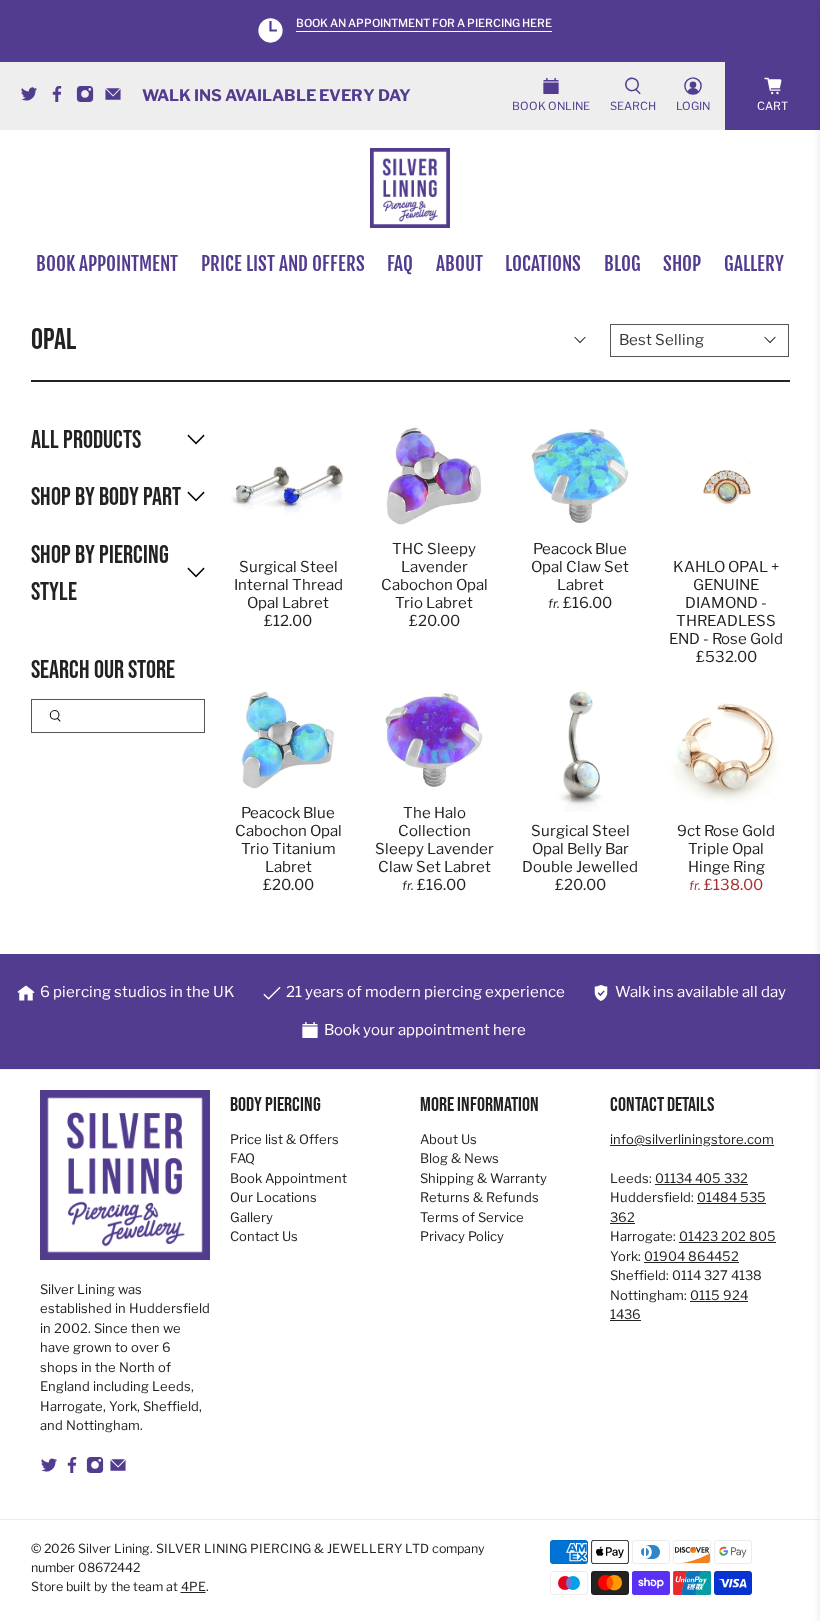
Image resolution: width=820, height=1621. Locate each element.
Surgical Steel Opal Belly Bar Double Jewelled (580, 849)
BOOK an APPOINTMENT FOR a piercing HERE (424, 23)
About (459, 264)
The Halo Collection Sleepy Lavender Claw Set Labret (434, 840)
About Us (448, 1139)
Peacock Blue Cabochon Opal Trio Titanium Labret (288, 840)
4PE (193, 1586)
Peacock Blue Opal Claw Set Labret (580, 567)
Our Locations (273, 1197)
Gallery (754, 264)
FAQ (400, 264)
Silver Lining (114, 1548)
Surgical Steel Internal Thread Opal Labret (288, 585)
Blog (622, 264)
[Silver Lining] (410, 188)
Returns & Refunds (479, 1197)
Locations (543, 264)
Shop (682, 264)
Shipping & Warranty (483, 1178)
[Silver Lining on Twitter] (34, 97)
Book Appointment (288, 1178)
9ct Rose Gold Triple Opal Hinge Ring (726, 849)
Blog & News (459, 1158)
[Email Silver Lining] (118, 97)
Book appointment (107, 264)
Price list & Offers (284, 1139)
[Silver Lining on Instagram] (90, 97)
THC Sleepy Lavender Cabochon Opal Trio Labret (434, 576)
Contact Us (264, 1236)
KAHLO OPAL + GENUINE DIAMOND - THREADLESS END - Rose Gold (726, 603)
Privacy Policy (462, 1236)
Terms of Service (472, 1217)
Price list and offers (283, 264)
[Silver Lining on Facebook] (62, 97)
